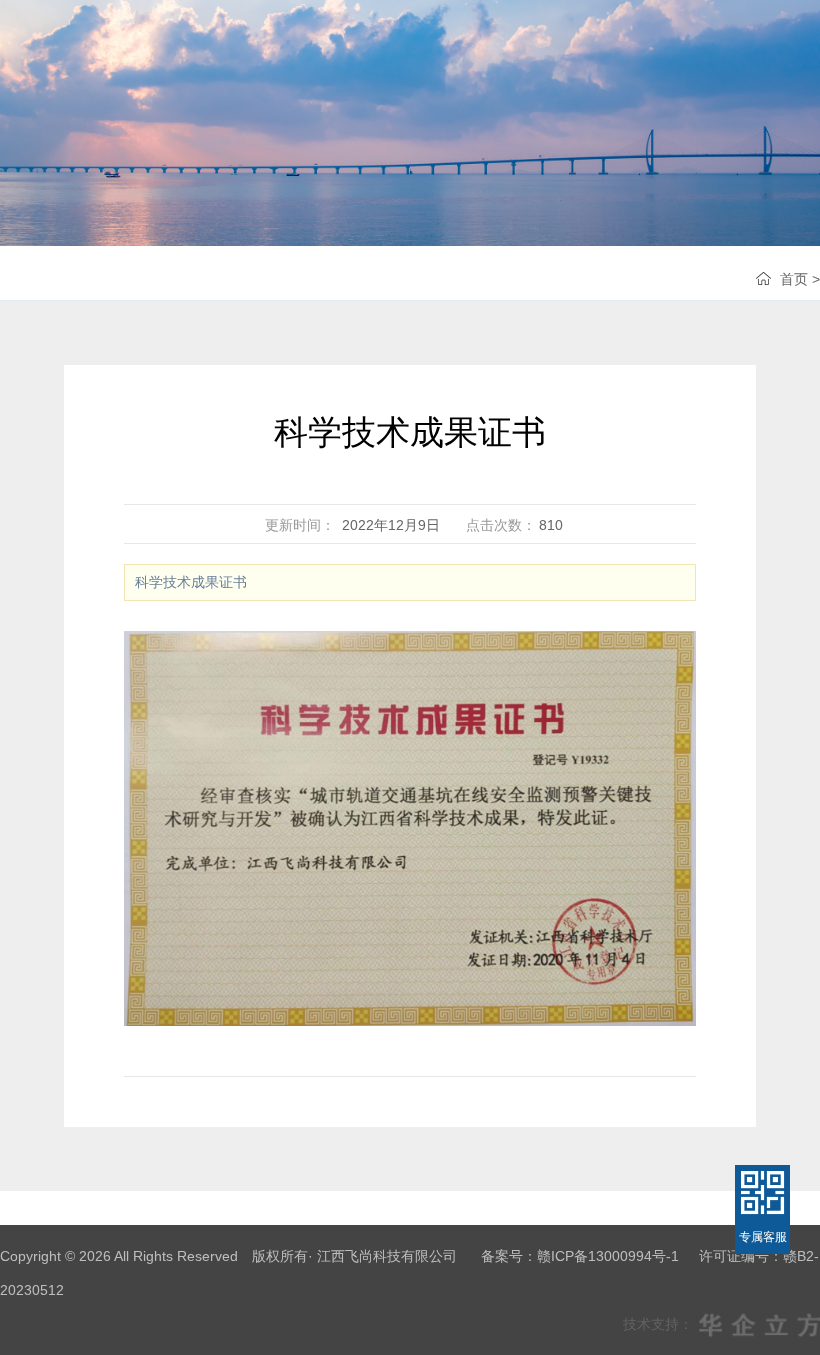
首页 (794, 279)
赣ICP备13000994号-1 (608, 1256)
